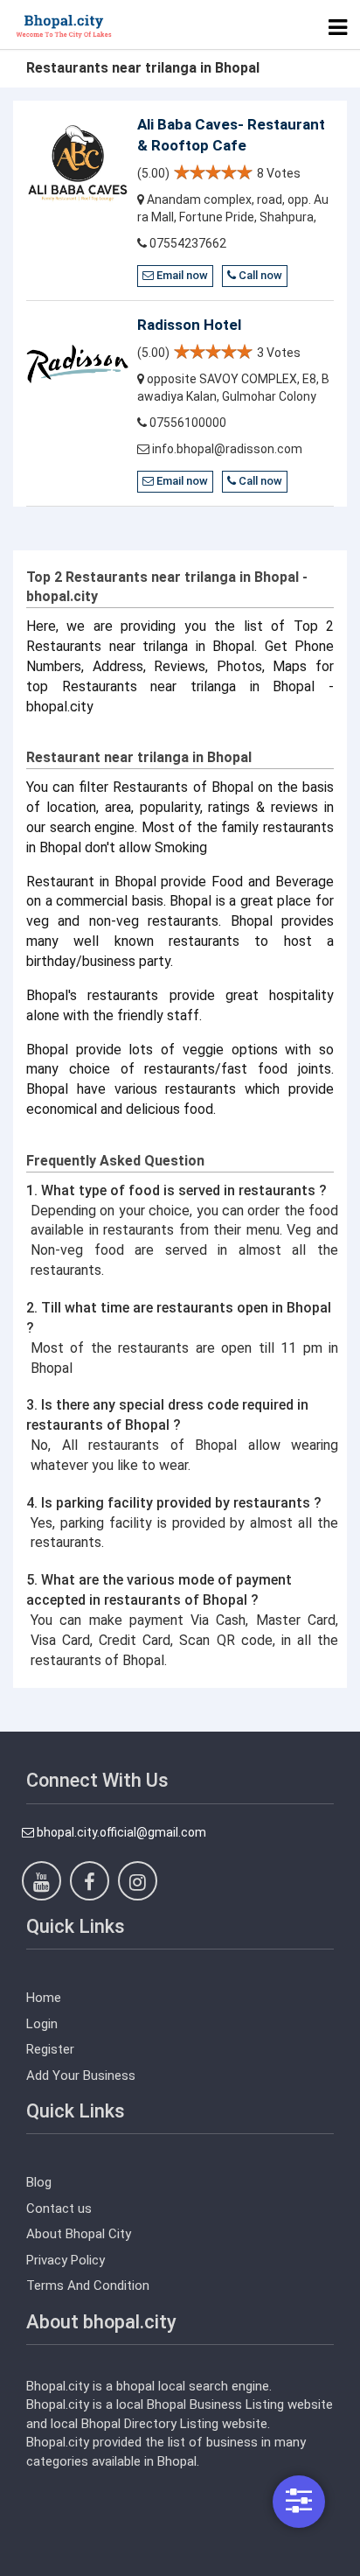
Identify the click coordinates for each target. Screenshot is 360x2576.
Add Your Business (81, 2075)
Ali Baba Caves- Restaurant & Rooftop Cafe (231, 135)
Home (44, 1998)
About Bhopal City (79, 2234)
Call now (259, 275)
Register (50, 2049)
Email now (181, 275)
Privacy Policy (66, 2260)
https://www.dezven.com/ (100, 2563)
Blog (39, 2182)
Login (42, 2024)
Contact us (59, 2208)
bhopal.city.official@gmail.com (120, 1832)
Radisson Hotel (189, 325)
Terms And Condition (88, 2285)
